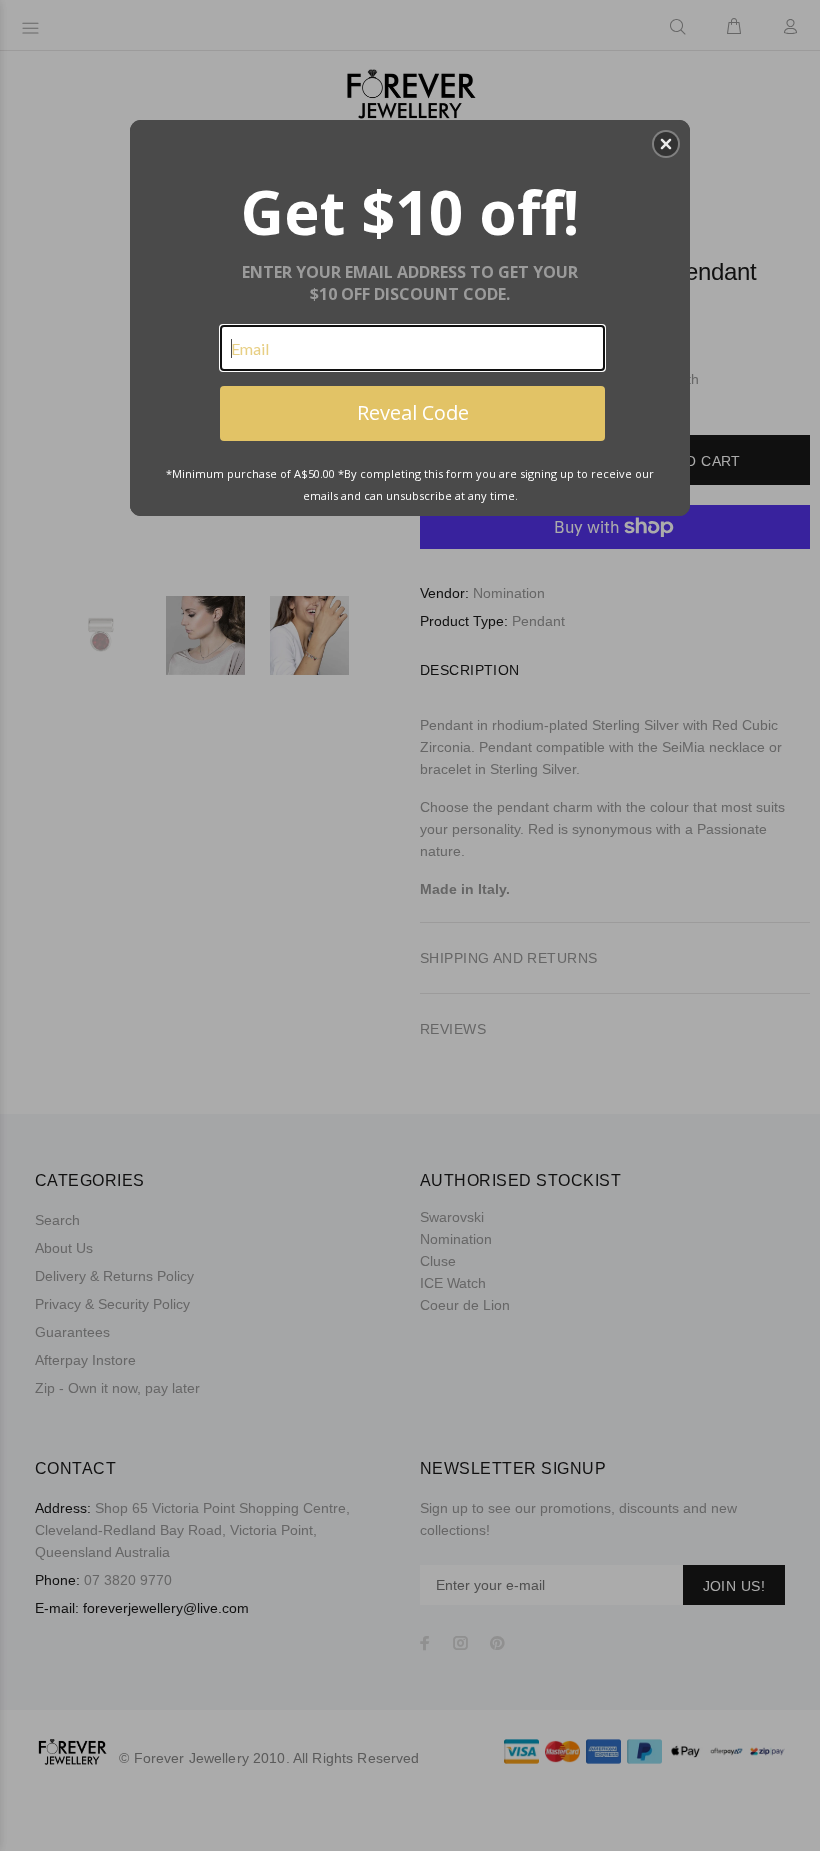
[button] (666, 144)
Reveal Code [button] (413, 412)
